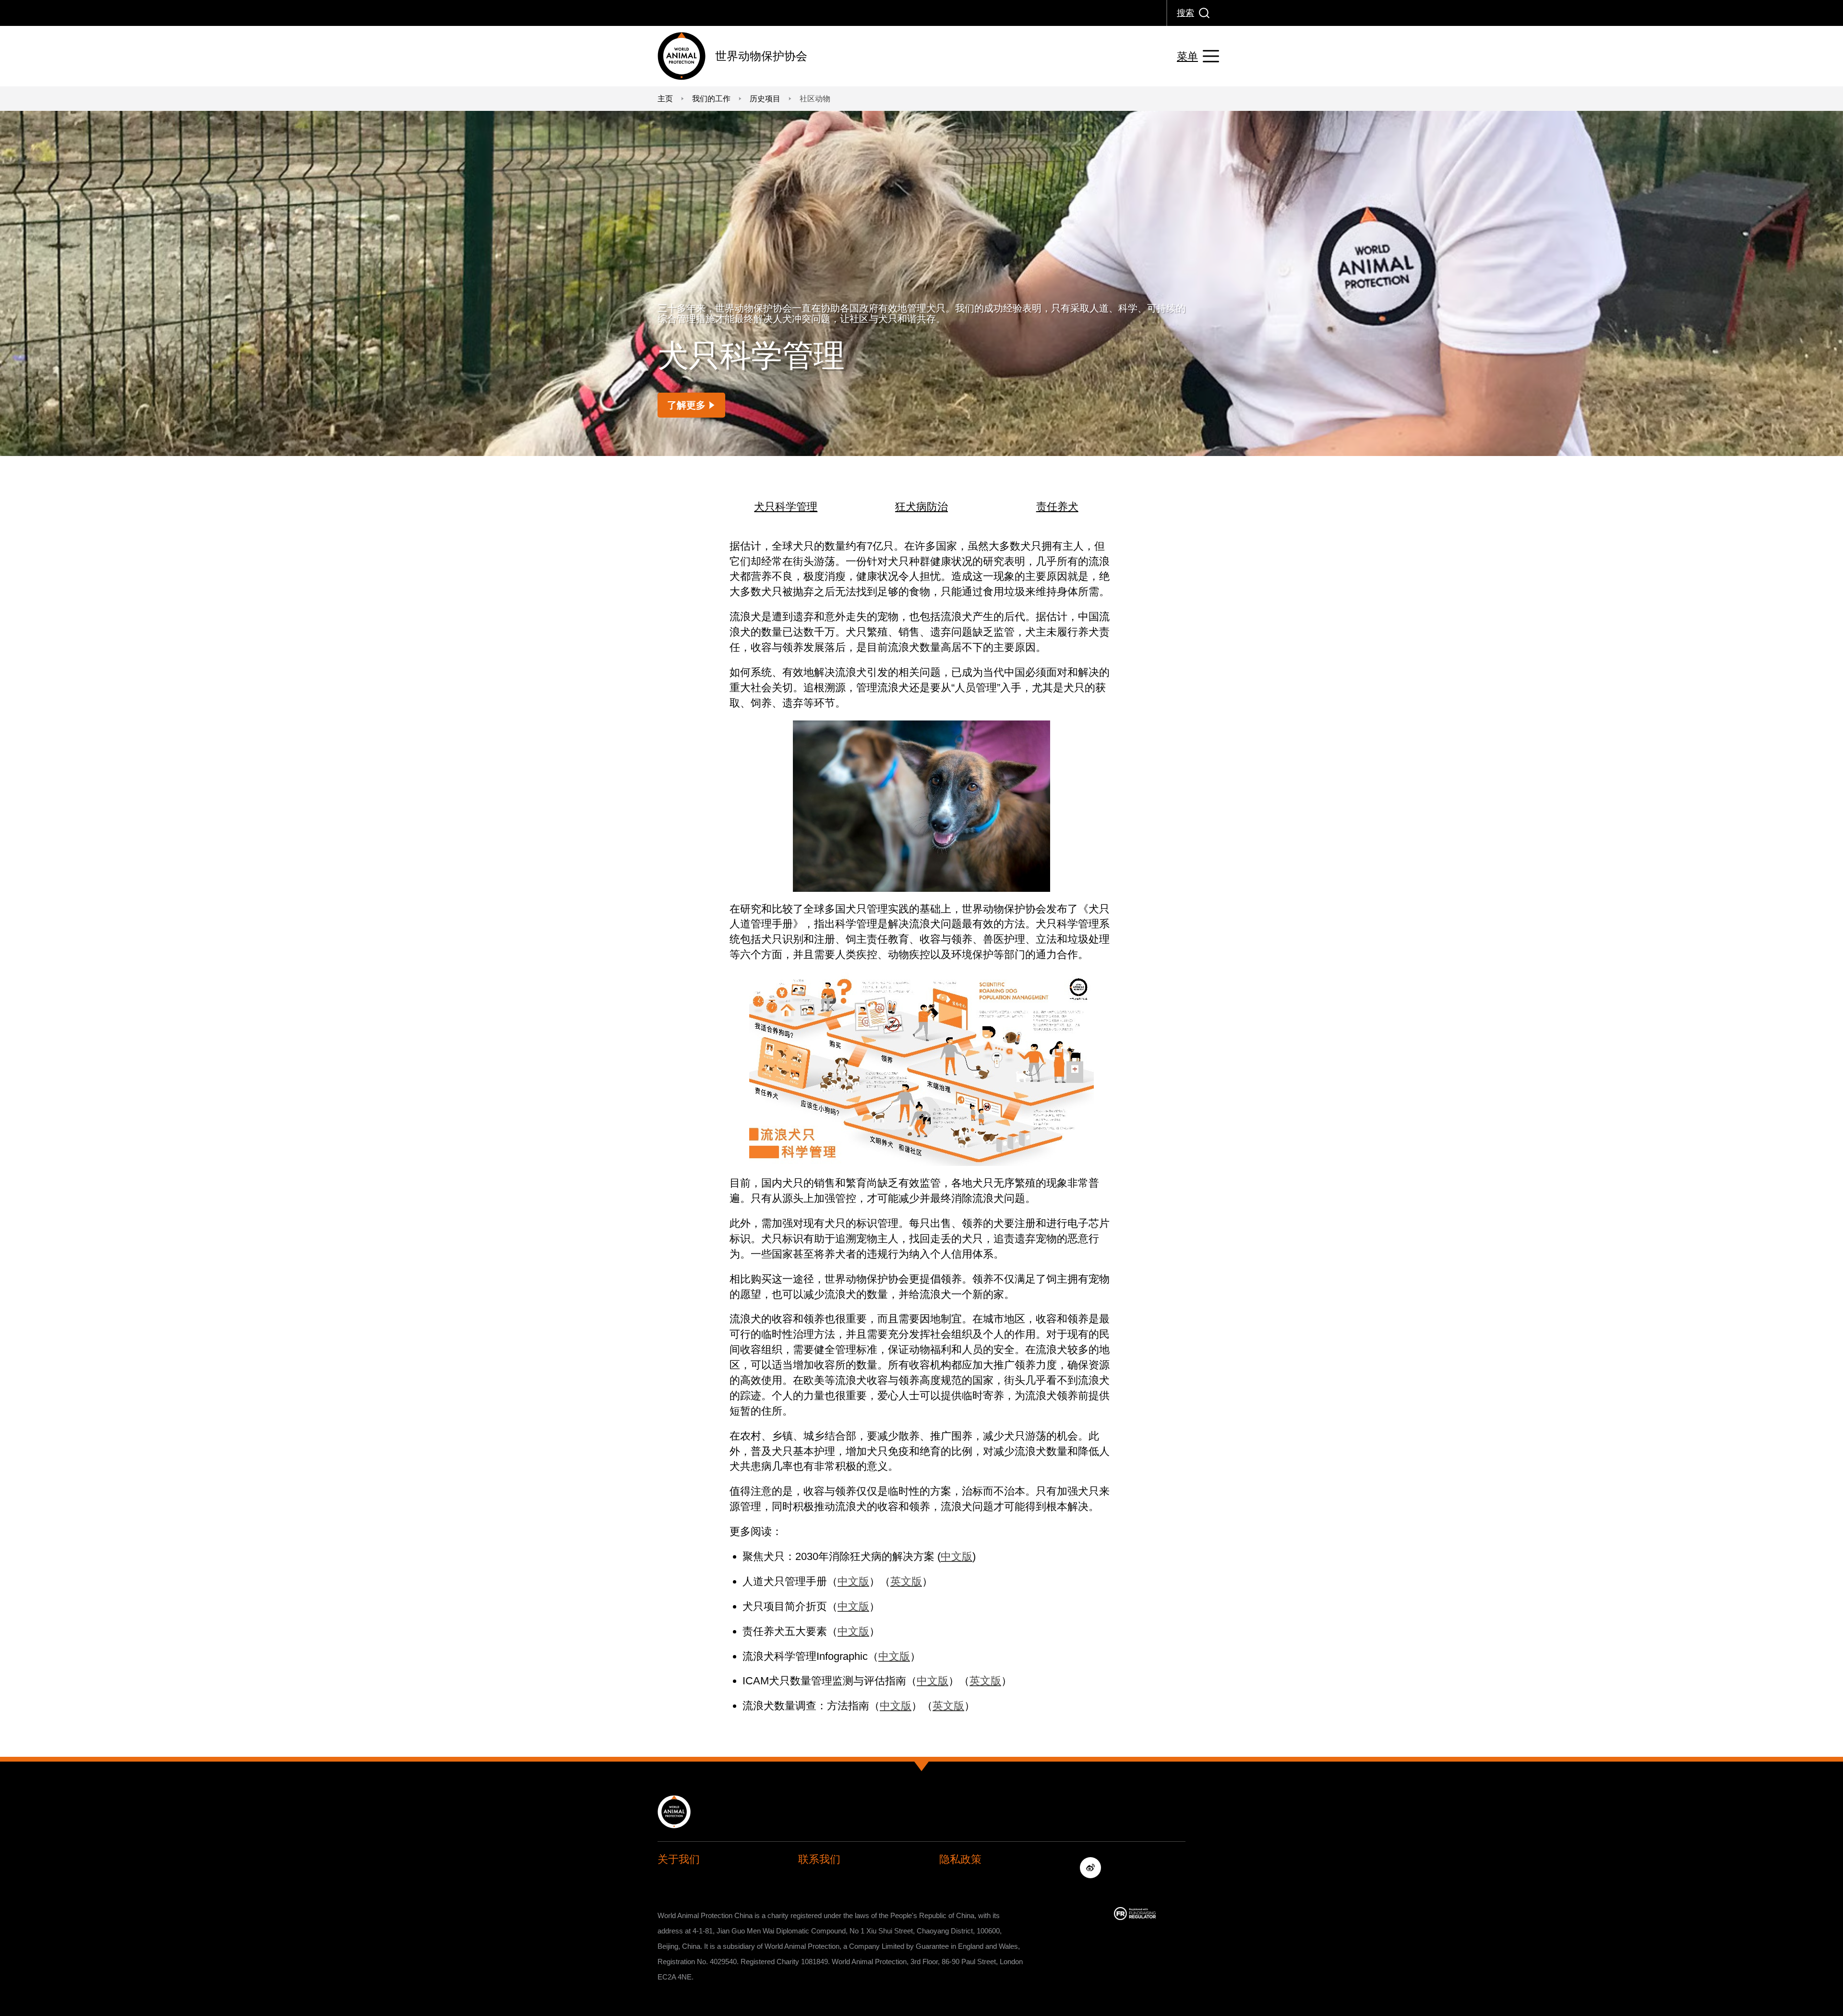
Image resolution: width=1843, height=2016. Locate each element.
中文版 (957, 1556)
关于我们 (679, 1859)
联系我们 (819, 1859)
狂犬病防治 (921, 507)
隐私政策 (960, 1859)
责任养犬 (1057, 507)
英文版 (906, 1581)
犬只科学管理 (786, 507)
